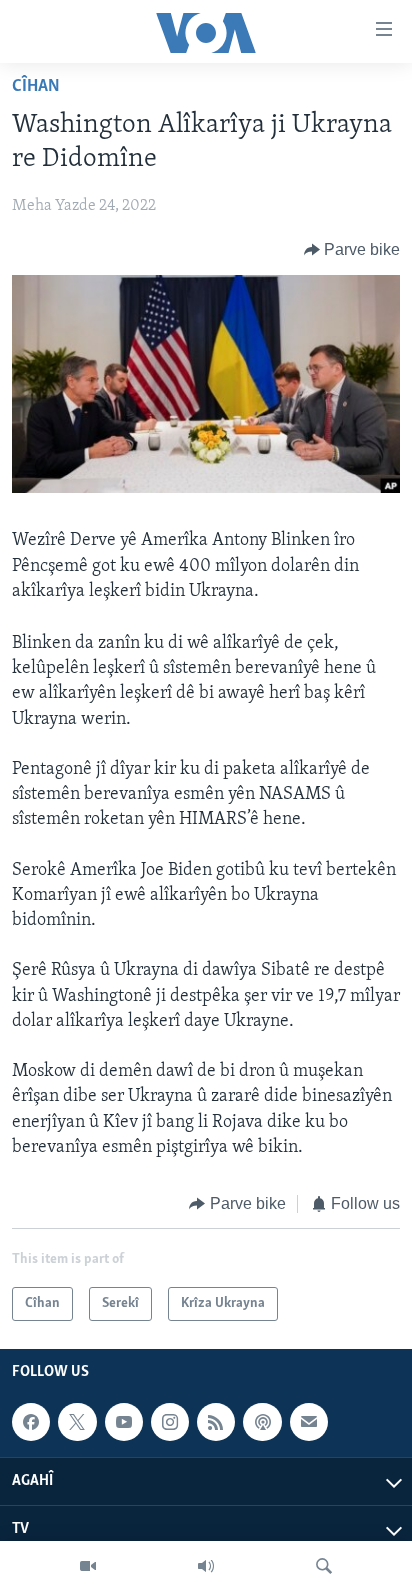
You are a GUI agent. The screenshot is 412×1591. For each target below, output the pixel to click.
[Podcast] (262, 1422)
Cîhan (36, 87)
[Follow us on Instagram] (170, 1422)
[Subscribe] (309, 1422)
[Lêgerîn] (324, 1566)
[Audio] (206, 1566)
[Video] (88, 1566)
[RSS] (216, 1422)
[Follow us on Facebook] (31, 1422)
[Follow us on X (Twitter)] (77, 1422)
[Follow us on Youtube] (124, 1422)
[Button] (352, 250)
